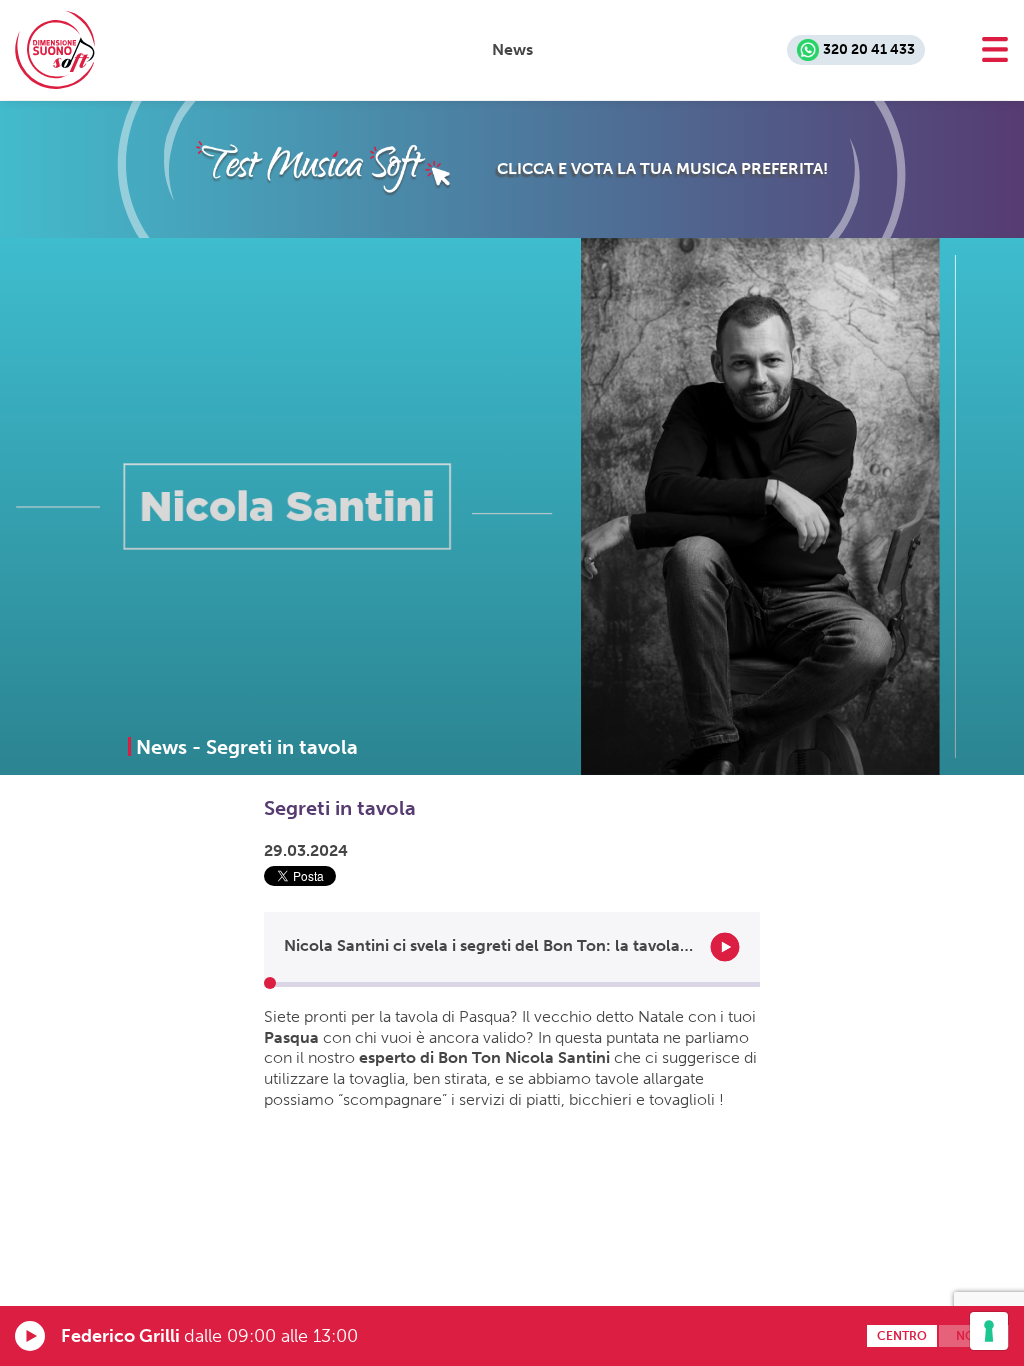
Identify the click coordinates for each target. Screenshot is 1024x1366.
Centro (902, 1336)
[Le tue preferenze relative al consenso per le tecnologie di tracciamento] (989, 1331)
